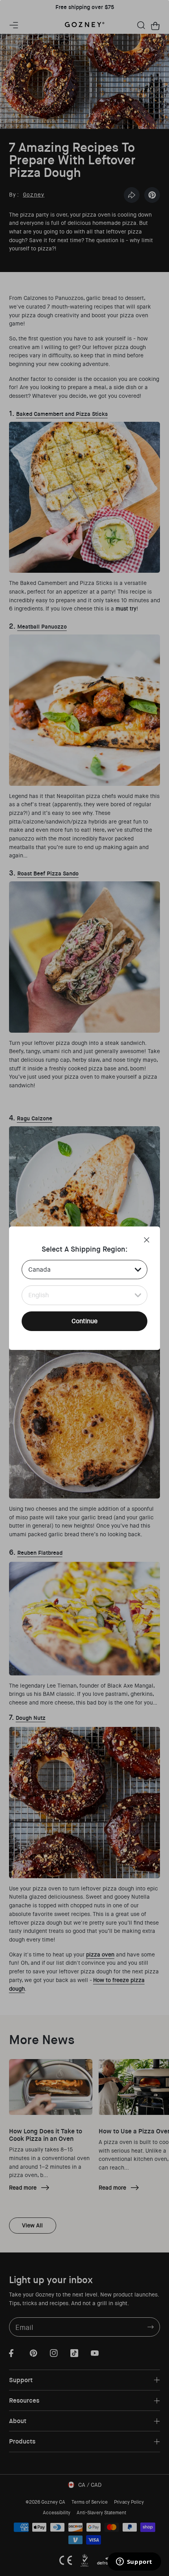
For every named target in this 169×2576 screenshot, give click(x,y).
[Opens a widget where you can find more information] (134, 2562)
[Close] (147, 1240)
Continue (84, 1321)
